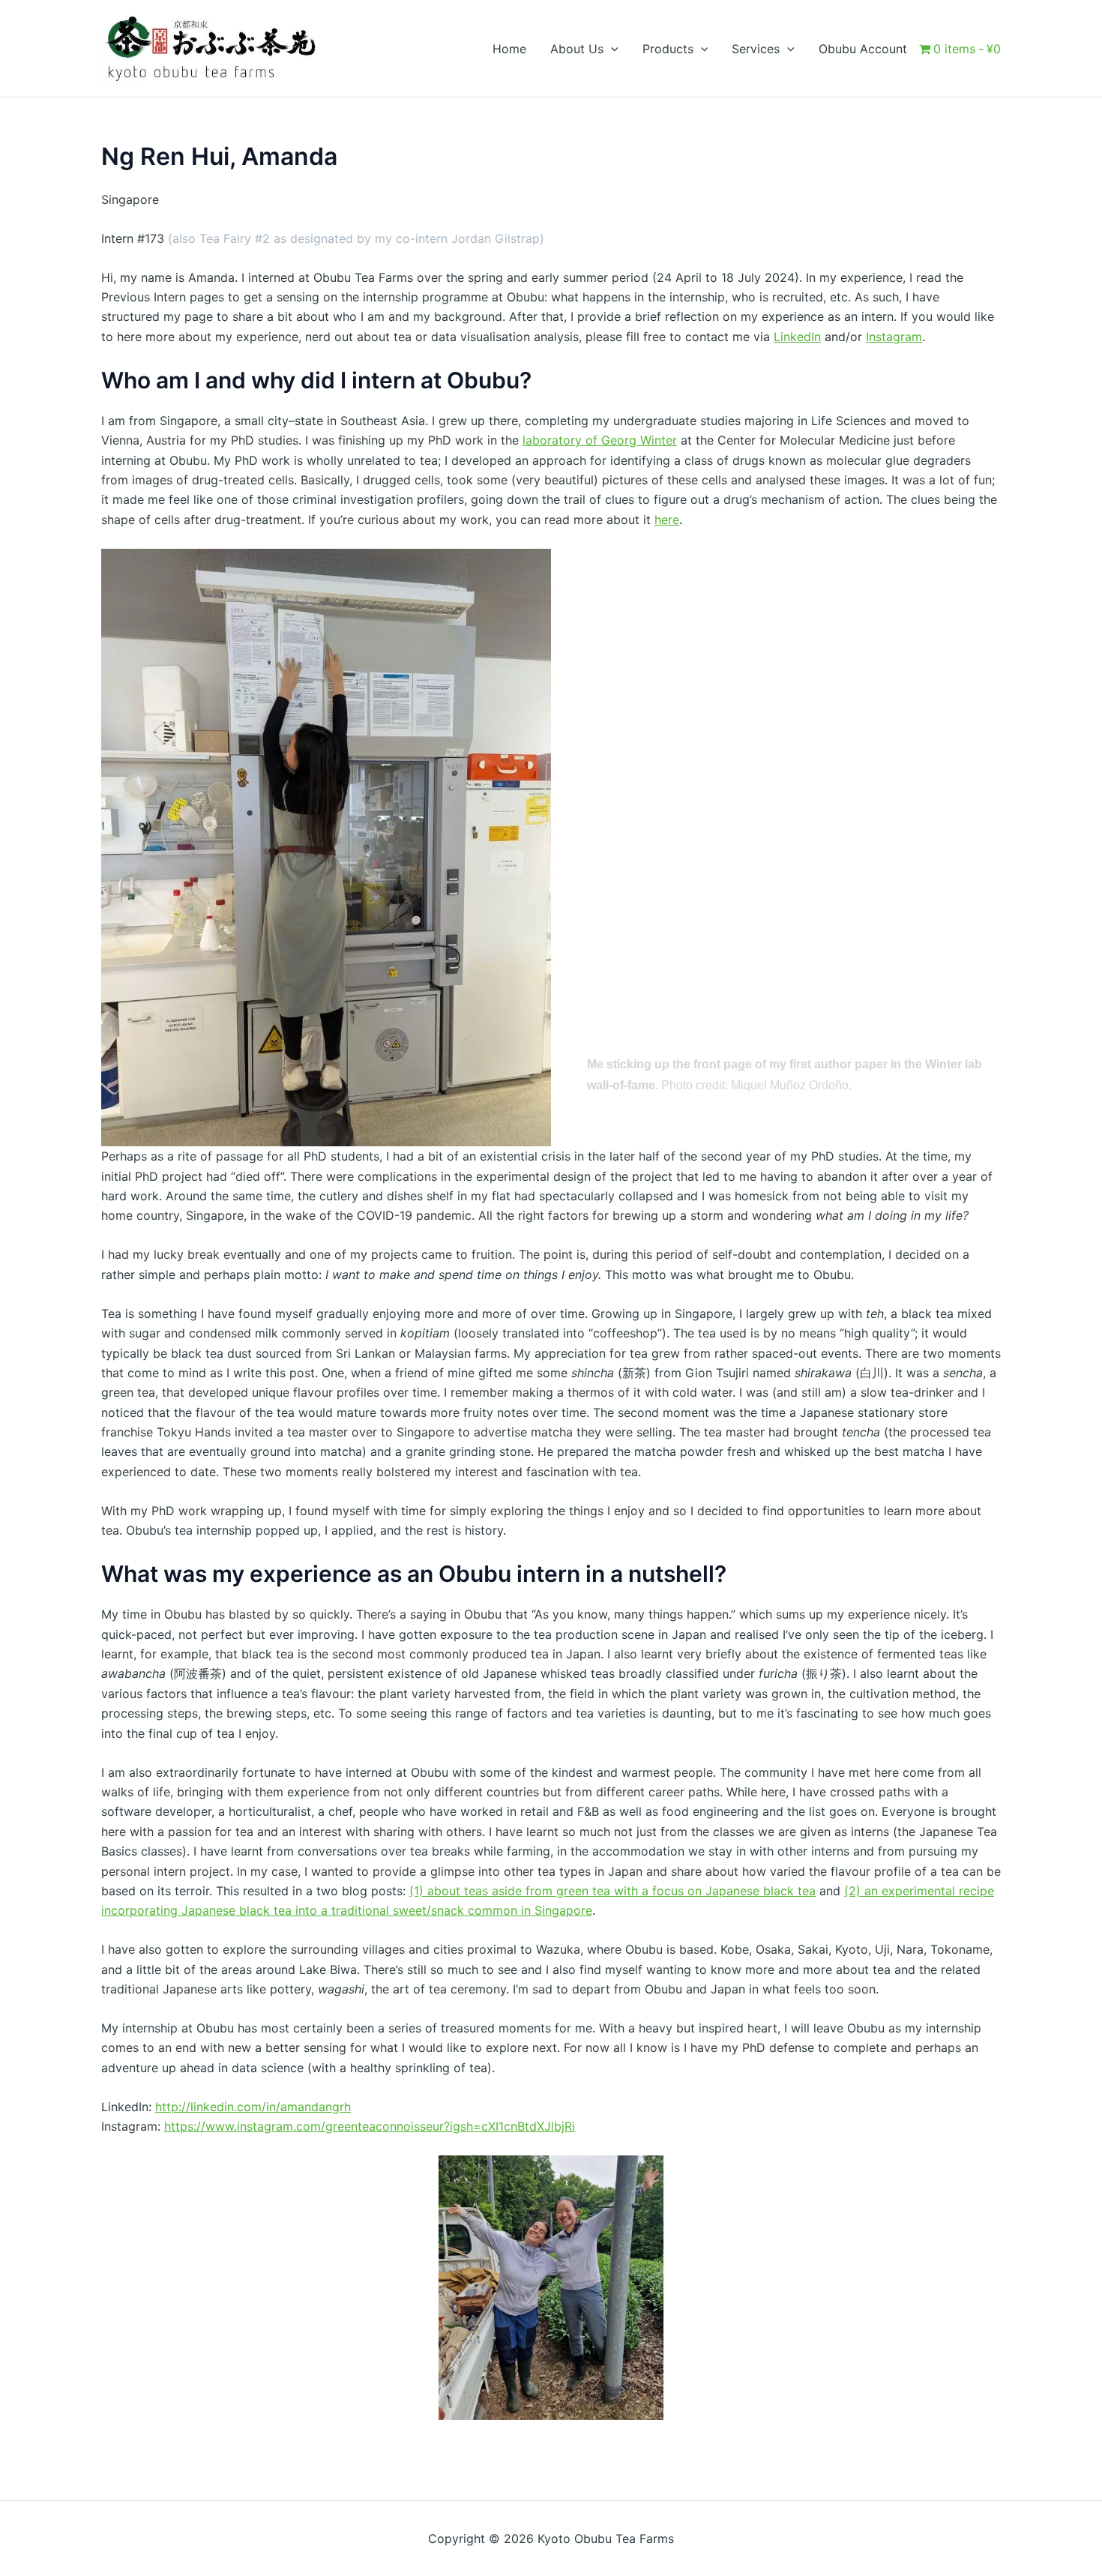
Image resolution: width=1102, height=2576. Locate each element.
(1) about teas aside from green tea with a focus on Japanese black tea (612, 1891)
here (667, 520)
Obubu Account (863, 49)
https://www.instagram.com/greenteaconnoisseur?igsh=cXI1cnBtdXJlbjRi (370, 2126)
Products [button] (668, 49)
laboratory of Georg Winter (600, 440)
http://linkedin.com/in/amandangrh (253, 2107)
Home (509, 49)
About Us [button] (577, 49)
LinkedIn (797, 337)
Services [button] (756, 49)
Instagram (894, 337)
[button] (611, 49)
